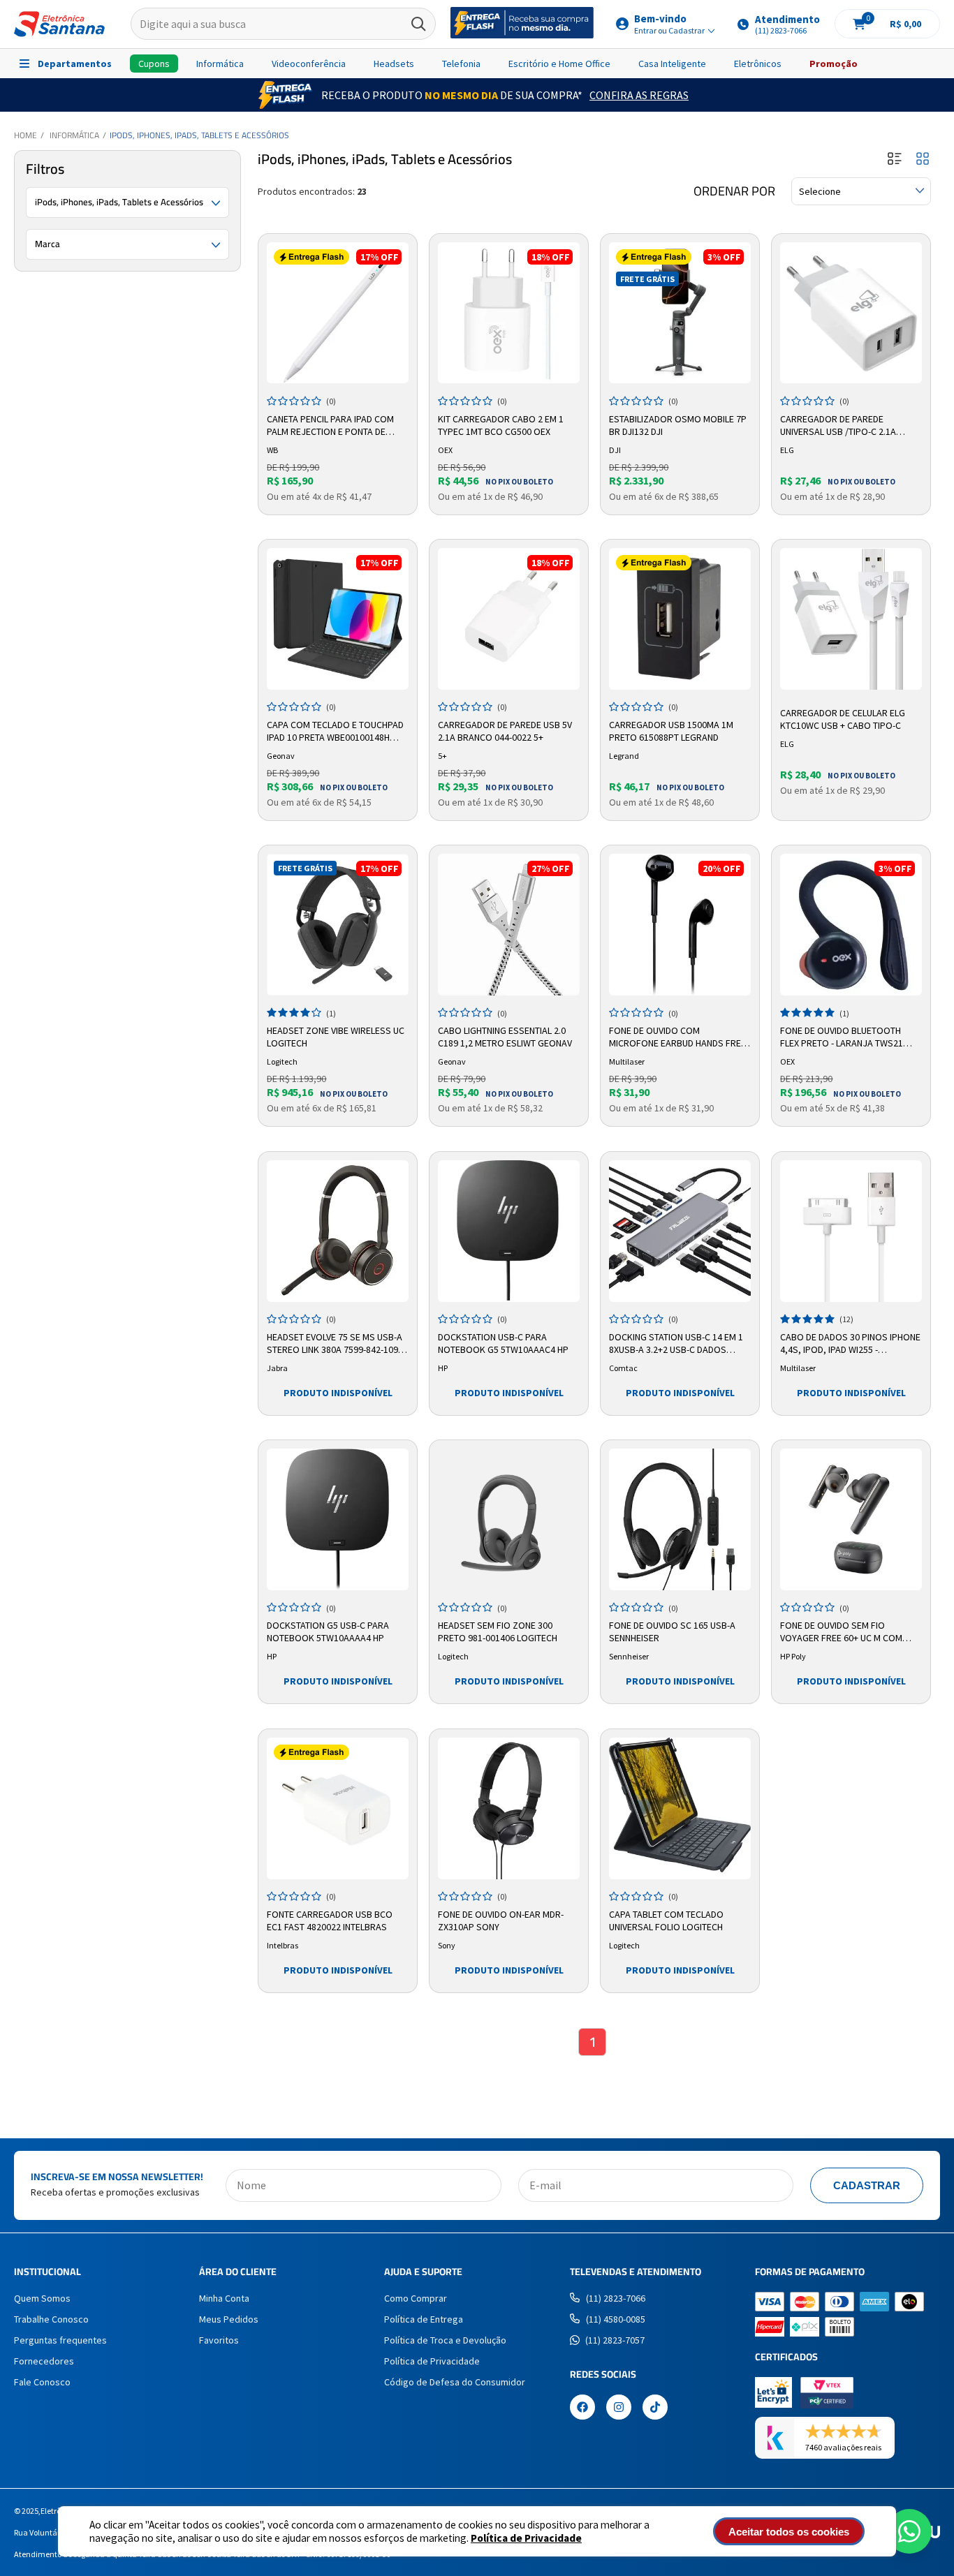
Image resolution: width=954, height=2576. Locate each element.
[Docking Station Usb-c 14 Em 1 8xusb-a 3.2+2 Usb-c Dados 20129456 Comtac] (680, 1231)
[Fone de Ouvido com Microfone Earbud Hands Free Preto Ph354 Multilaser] (680, 925)
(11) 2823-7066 (616, 2298)
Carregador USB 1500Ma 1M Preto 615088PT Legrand (671, 731)
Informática (220, 64)
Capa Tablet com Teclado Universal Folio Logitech (666, 1920)
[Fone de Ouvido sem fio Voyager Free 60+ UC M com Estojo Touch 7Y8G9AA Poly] (851, 1519)
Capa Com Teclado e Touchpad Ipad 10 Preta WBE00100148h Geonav (335, 732)
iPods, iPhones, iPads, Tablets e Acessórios (199, 135)
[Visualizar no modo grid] (923, 160)
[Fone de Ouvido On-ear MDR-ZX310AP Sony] (509, 1808)
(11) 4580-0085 (616, 2319)
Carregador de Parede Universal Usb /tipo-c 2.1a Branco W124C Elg (838, 426)
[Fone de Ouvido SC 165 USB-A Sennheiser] (680, 1519)
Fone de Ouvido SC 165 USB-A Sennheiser (672, 1631)
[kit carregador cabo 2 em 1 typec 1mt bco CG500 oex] (509, 313)
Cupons (154, 64)
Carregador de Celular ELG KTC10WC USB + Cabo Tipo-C (843, 719)
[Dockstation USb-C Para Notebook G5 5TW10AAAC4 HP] (509, 1231)
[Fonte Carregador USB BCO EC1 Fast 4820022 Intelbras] (338, 1808)
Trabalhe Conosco (51, 2319)
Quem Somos (42, 2298)
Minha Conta (224, 2298)
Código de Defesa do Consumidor (455, 2382)
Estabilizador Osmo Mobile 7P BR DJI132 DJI (678, 425)
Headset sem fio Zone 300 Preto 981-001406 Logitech (498, 1631)
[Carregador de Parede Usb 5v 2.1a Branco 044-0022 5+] (509, 619)
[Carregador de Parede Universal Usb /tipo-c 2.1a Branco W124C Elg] (851, 313)
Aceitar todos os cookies (789, 2532)
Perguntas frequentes (60, 2340)
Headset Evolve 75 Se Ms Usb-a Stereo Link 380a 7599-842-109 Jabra (335, 1344)
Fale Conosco (42, 2382)
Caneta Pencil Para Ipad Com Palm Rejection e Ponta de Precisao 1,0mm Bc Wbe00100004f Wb (330, 426)
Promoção (834, 64)
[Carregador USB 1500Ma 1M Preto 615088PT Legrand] (680, 619)
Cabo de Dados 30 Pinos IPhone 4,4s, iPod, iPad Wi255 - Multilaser (850, 1344)
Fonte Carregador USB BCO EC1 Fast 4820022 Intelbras (330, 1920)
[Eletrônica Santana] (59, 24)
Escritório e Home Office (559, 64)
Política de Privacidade (526, 2538)
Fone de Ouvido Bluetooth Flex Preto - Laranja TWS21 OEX (842, 1037)
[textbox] (284, 24)
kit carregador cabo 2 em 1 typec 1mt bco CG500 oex (501, 425)
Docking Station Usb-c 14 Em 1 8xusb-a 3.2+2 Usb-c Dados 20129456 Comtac (676, 1344)
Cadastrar (867, 2185)
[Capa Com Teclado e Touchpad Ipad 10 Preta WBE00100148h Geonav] (338, 619)
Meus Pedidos (229, 2319)
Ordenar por (734, 191)
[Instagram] (619, 2408)
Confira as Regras (639, 95)
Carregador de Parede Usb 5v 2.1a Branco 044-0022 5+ (505, 731)
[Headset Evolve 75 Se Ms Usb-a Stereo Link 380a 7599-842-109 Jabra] (338, 1231)
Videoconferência (309, 64)
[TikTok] (655, 2408)
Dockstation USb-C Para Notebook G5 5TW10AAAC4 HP (503, 1343)
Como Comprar (416, 2298)
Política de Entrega (424, 2319)
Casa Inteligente (672, 64)
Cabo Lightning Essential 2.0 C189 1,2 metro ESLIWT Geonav (505, 1037)
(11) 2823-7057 (615, 2340)
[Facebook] (582, 2408)
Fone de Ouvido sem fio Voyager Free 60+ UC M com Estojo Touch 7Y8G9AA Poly (843, 1632)
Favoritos (219, 2340)
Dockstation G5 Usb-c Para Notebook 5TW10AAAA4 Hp (328, 1631)
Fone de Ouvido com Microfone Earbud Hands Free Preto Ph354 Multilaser (677, 1037)
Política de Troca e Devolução (445, 2340)
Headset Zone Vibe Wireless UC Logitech (336, 1037)
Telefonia (461, 64)
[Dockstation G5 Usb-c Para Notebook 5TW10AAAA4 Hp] (338, 1519)
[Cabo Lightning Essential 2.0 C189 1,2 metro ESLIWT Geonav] (509, 925)
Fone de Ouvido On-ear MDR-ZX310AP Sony (501, 1920)
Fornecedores (44, 2361)
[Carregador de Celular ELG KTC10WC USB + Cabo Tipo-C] (851, 619)
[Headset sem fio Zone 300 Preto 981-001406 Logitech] (509, 1519)
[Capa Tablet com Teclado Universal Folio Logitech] (680, 1808)
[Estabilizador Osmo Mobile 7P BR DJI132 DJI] (680, 313)
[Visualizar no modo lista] (895, 160)
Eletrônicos (758, 64)
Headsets (394, 64)
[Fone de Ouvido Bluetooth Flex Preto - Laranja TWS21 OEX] (851, 925)
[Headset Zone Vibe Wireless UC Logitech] (338, 925)
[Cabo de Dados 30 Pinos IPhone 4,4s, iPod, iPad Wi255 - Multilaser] (851, 1231)
